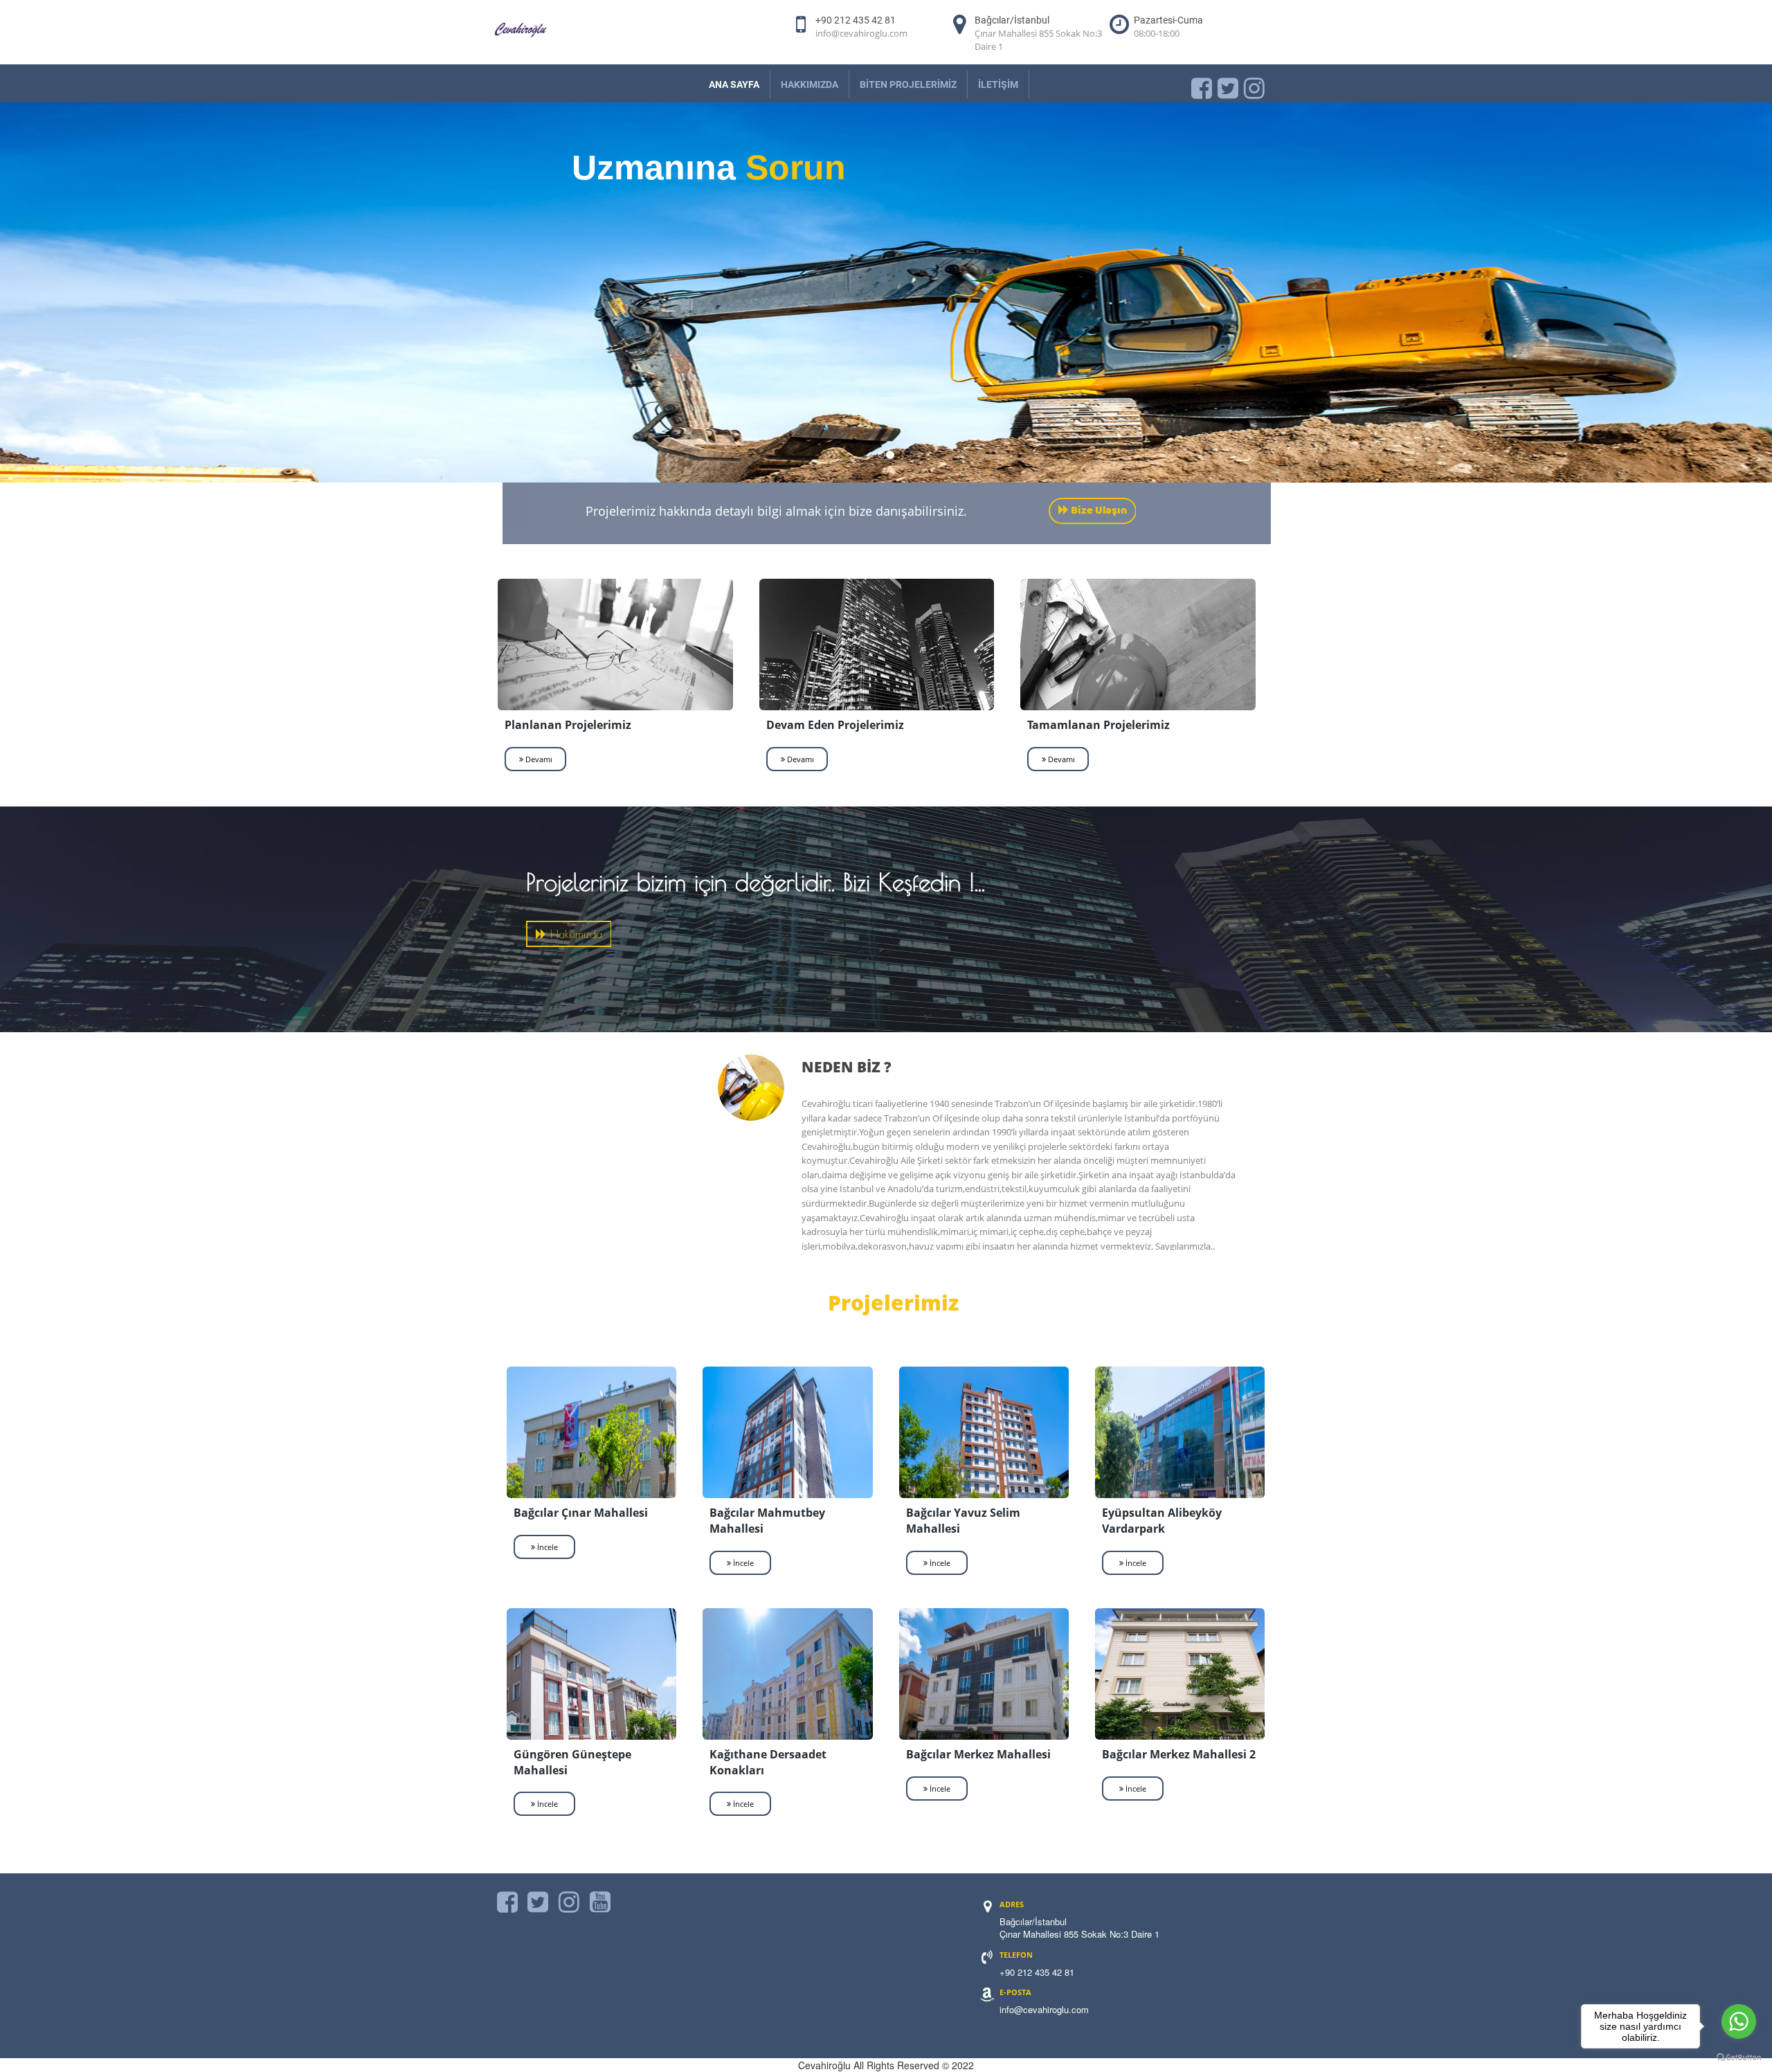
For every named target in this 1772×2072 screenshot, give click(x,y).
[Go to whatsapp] (1739, 2021)
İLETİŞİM (998, 84)
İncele (546, 1546)
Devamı (538, 758)
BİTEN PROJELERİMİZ (908, 84)
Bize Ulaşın (1098, 511)
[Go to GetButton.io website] (1739, 2058)
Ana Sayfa (734, 84)
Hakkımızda (810, 84)
